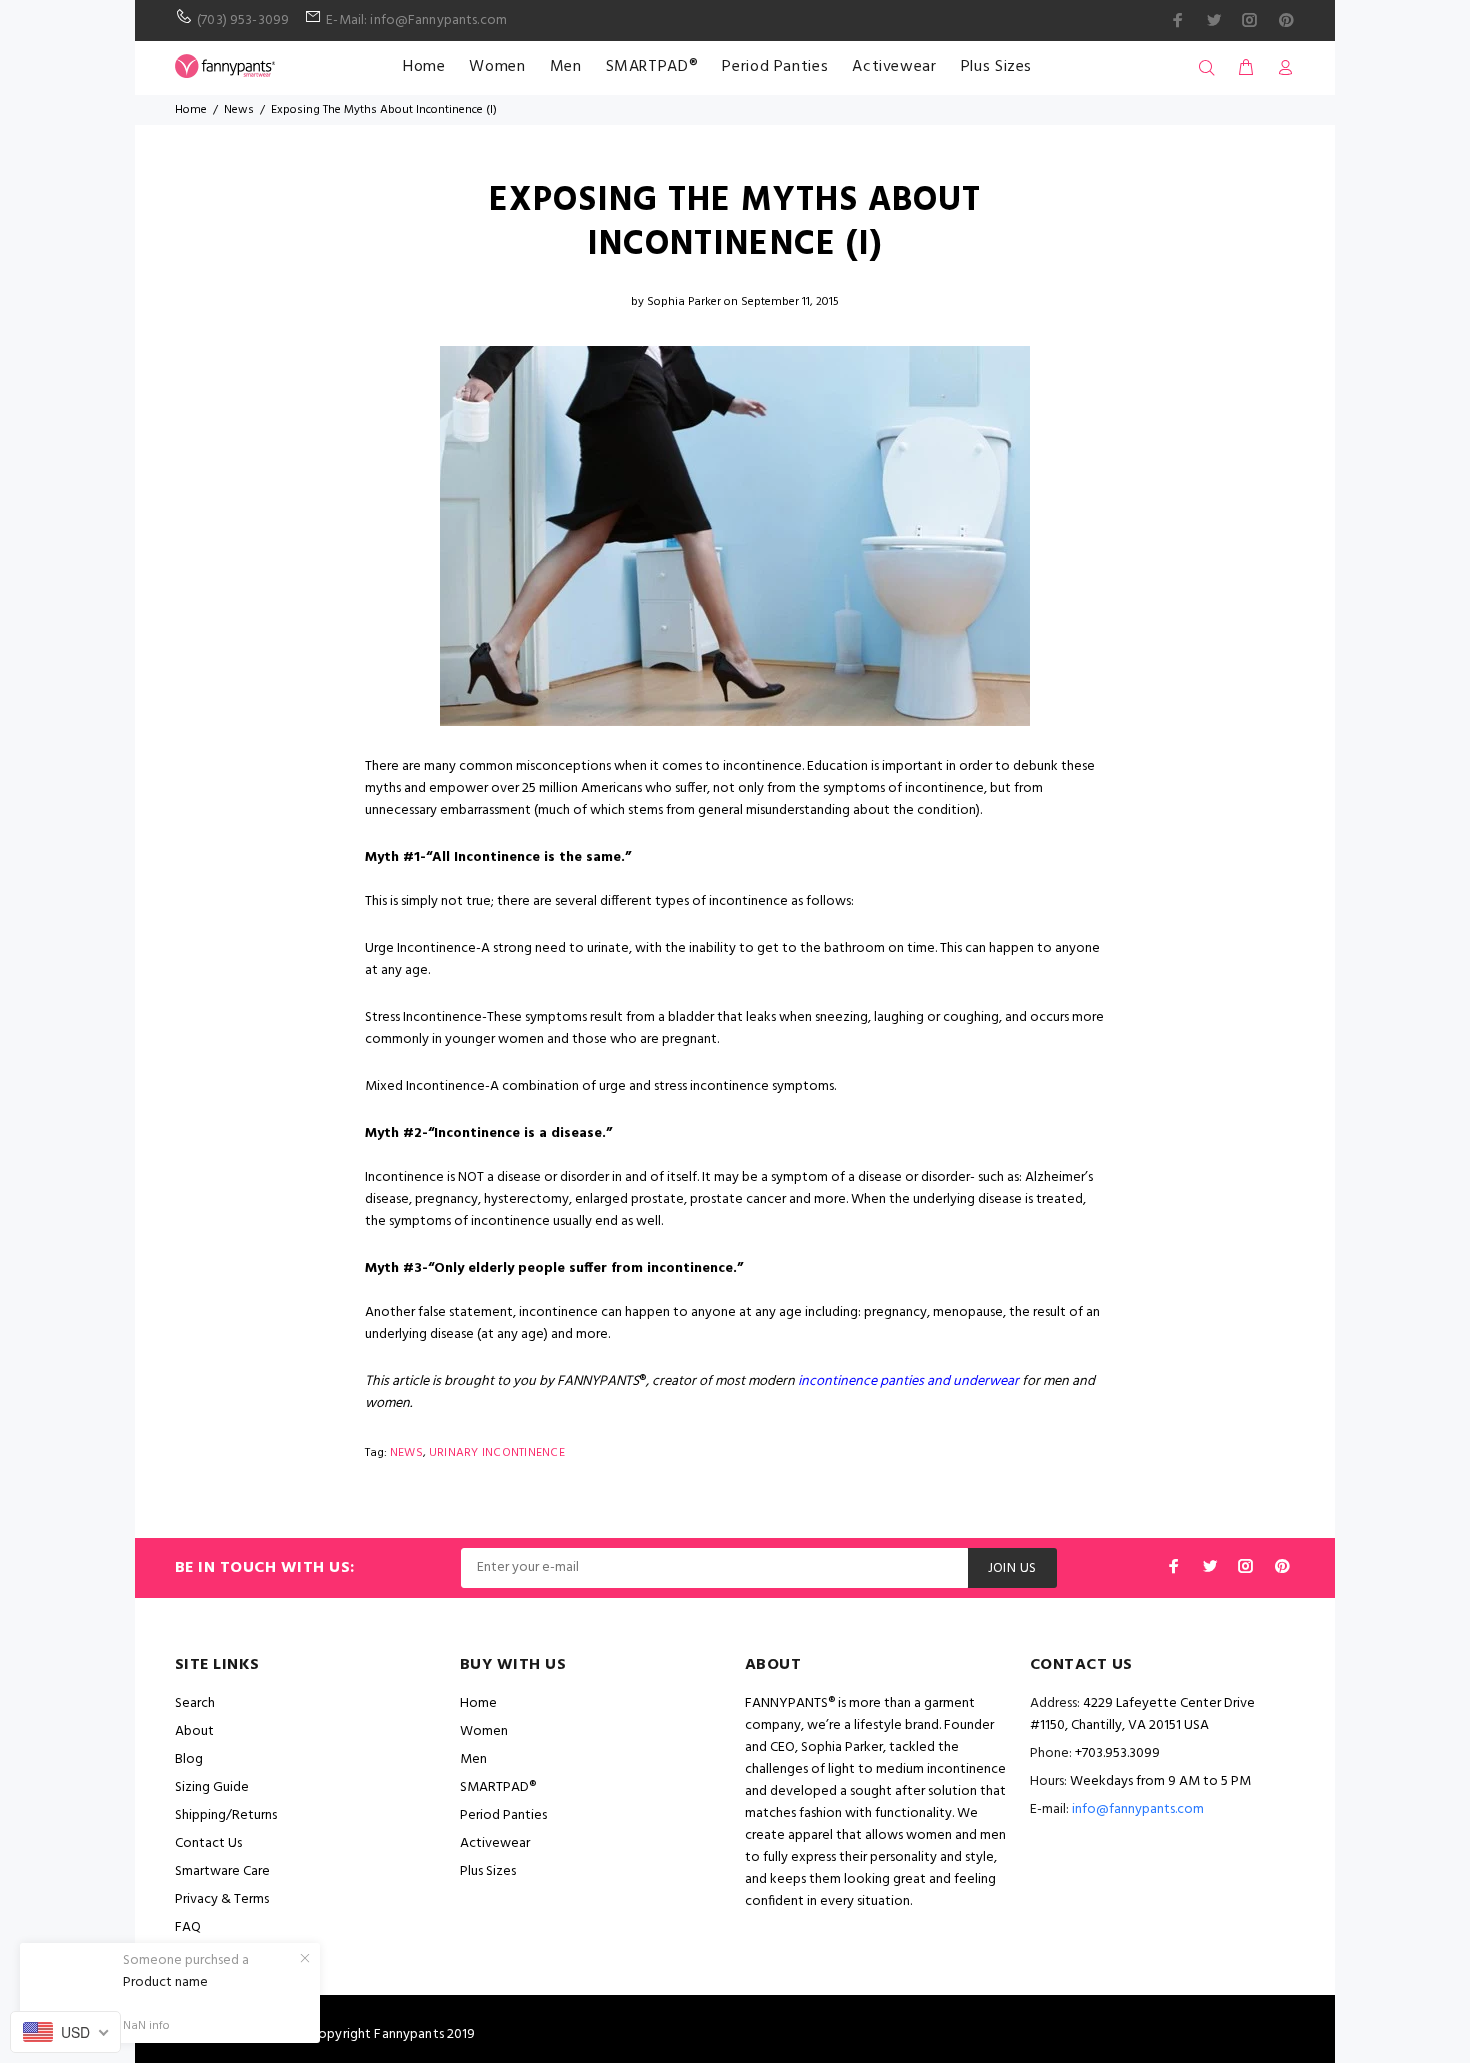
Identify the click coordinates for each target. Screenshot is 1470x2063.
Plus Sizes (996, 67)
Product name (165, 1983)
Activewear (894, 67)
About (194, 1731)
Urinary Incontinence (497, 1453)
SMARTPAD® (652, 67)
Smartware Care (222, 1871)
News (239, 110)
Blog (189, 1759)
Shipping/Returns (226, 1815)
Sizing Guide (212, 1787)
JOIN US (1012, 1568)
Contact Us (208, 1843)
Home (424, 67)
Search (195, 1703)
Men (566, 67)
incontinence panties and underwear (908, 1381)
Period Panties (775, 67)
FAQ (188, 1927)
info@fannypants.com (1138, 1809)
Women (497, 67)
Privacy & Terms (222, 1899)
